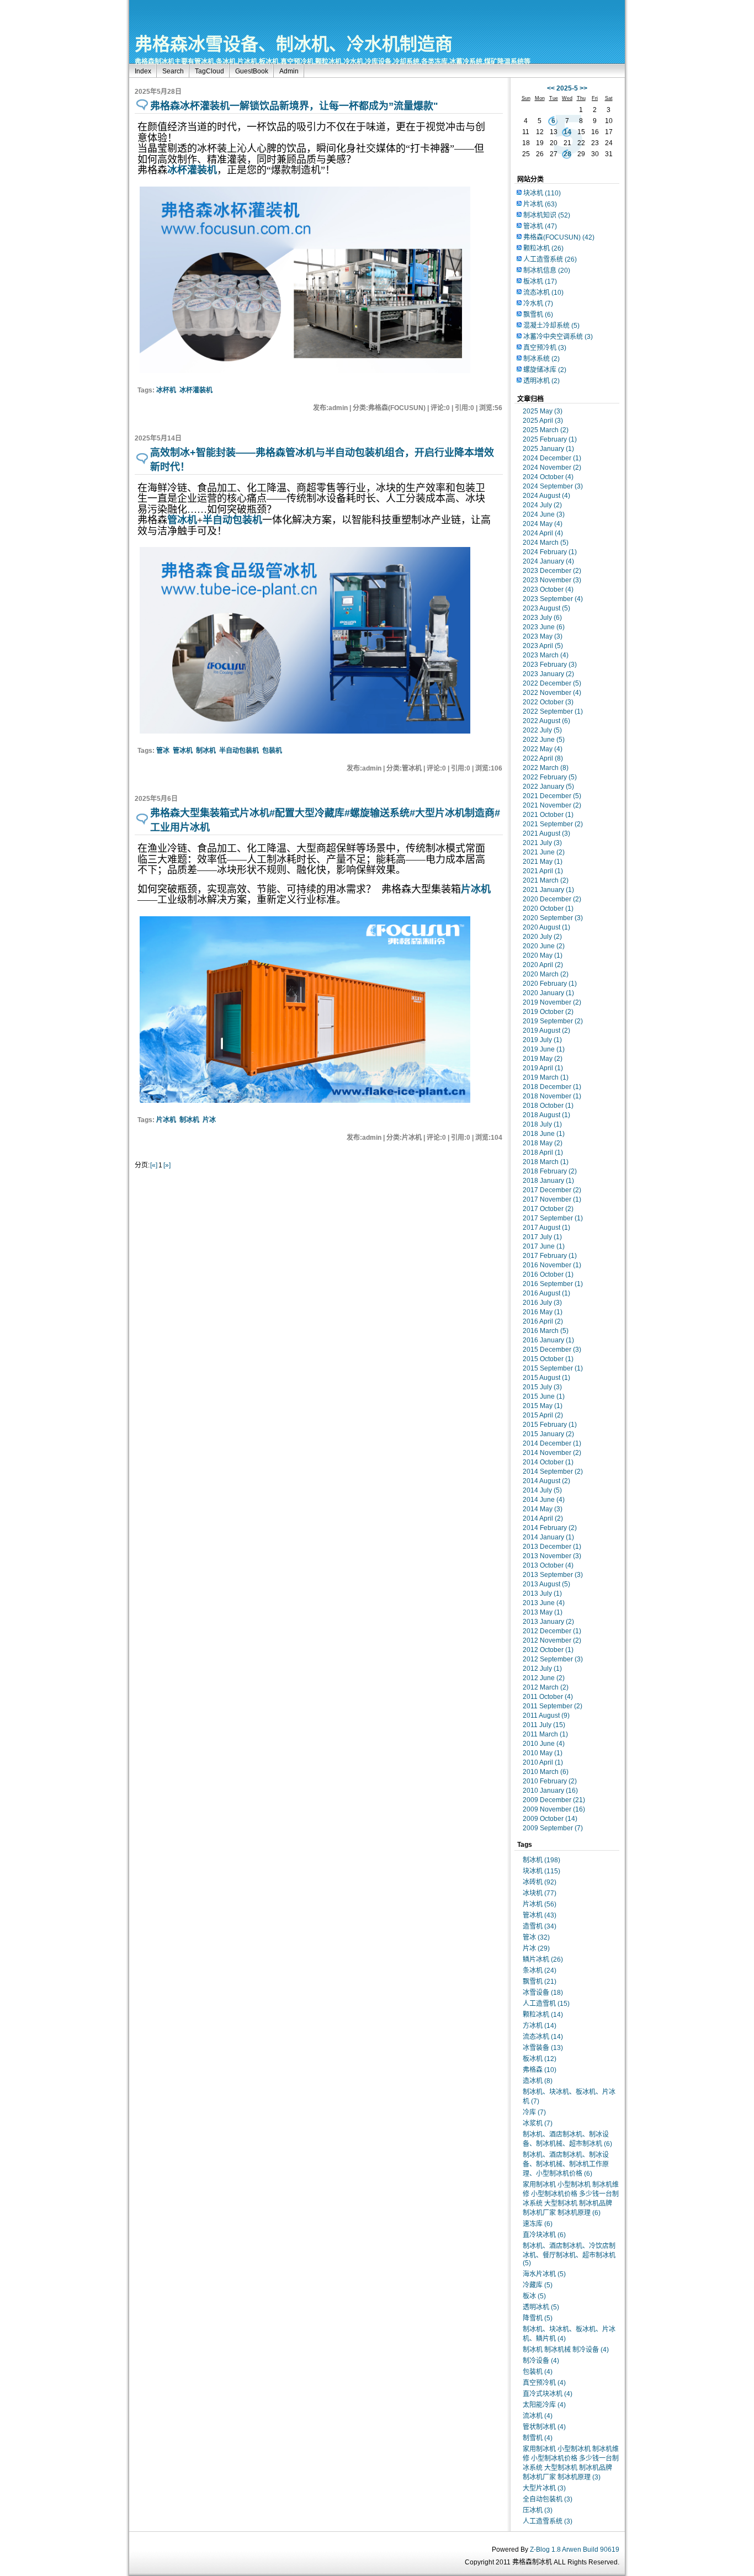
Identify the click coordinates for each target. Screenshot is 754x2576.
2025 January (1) (548, 449)
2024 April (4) (543, 533)
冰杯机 (166, 390)
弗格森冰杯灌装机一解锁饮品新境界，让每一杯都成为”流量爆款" (294, 106)
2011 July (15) (544, 1725)
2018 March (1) (546, 1162)
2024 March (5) (546, 543)
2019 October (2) (548, 1012)
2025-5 (567, 88)
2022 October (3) (548, 702)
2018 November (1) (552, 1096)
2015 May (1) (543, 1406)
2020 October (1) (548, 909)
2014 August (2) (546, 1481)
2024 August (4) (546, 496)
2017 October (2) (548, 1209)
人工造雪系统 (550, 259)
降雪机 (538, 2318)
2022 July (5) (542, 730)
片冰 (209, 1120)
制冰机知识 (547, 215)
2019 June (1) (544, 1049)
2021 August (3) (546, 833)
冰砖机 (540, 1882)
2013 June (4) (544, 1603)
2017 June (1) (544, 1246)
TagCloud (209, 71)
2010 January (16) (550, 1791)
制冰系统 (541, 359)
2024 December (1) (552, 458)
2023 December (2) (552, 571)
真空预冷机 (545, 348)
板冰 (534, 2296)
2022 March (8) (546, 768)
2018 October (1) (548, 1106)
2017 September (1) (553, 1218)
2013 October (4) (548, 1565)
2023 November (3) (552, 580)
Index (143, 71)
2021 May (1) (543, 862)
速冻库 (538, 2224)
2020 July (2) (542, 937)
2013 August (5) (546, 1584)
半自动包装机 (239, 751)
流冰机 (538, 2416)
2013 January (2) (548, 1622)
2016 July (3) (542, 1303)
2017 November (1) (552, 1199)
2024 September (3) (553, 486)
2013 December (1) (552, 1547)
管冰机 (183, 751)
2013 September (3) (553, 1575)
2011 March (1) (545, 1734)
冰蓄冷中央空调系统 (558, 337)
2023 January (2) (548, 674)
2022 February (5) (550, 777)
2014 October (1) (548, 1462)
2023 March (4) (546, 655)
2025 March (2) (546, 430)
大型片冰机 (544, 2488)
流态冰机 (543, 293)
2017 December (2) (552, 1190)
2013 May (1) (543, 1612)
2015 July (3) (542, 1387)
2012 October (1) (548, 1650)
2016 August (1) (546, 1293)
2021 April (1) (543, 871)
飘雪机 (538, 315)
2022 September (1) (553, 711)
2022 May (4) (543, 749)
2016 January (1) (548, 1340)
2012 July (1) (542, 1669)
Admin (289, 71)
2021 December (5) (552, 796)
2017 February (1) (550, 1256)
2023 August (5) (546, 608)
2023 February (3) (550, 665)
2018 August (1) (546, 1115)
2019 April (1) (543, 1068)
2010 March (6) (546, 1772)
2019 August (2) (546, 1031)
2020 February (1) (550, 984)
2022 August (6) (546, 721)
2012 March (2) (546, 1687)
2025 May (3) (543, 411)
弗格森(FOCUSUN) (559, 237)
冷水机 (538, 304)
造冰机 (538, 2081)
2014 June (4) (544, 1500)
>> (583, 88)
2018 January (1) (548, 1181)
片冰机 (166, 1120)
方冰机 (540, 2026)
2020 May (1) (543, 955)
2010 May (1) (543, 1753)
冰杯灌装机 (196, 390)
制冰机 (206, 751)
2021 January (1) (548, 890)
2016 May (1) (543, 1312)
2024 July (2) (542, 505)
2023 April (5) (543, 646)
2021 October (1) (548, 815)
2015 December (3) (552, 1350)
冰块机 (540, 1893)
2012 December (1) (552, 1631)
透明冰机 (541, 381)
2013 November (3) (552, 1556)
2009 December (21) (554, 1800)
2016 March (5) (546, 1331)
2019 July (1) (542, 1040)
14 (567, 132)
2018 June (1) (544, 1134)
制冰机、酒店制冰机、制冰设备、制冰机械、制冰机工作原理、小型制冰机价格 (566, 2164)
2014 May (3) (543, 1509)
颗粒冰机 (543, 248)
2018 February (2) (550, 1171)
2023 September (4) (553, 599)
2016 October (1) (548, 1274)
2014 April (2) (543, 1518)
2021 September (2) (553, 824)
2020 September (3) (553, 918)
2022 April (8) (543, 758)
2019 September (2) (553, 1021)
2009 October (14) (550, 1819)
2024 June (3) (544, 514)
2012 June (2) (544, 1678)
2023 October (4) (548, 589)
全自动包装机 (548, 2499)
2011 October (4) (548, 1697)
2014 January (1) (548, 1537)
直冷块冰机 (544, 2235)
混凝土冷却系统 (551, 326)
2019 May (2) (543, 1059)
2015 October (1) (548, 1359)
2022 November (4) (552, 693)
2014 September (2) (553, 1472)
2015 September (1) (553, 1368)
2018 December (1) (552, 1087)
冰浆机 (538, 2123)
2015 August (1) (546, 1378)
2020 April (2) (543, 965)
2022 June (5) (544, 740)
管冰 (163, 751)
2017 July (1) (542, 1237)
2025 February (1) (550, 439)
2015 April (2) (543, 1415)
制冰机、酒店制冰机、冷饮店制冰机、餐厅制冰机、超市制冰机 (569, 2254)
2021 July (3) (542, 843)
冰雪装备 (543, 2048)
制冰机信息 (547, 270)
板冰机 (540, 281)
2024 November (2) (552, 468)
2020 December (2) (552, 899)
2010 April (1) (543, 1762)
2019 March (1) (546, 1077)
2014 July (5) (542, 1490)
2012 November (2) (552, 1640)
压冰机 (538, 2510)
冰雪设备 (543, 1993)
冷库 (534, 2112)
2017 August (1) (546, 1228)
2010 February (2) (550, 1781)
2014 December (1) (552, 1443)
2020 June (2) (544, 946)
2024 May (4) (543, 524)
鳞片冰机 (543, 1959)
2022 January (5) (548, 787)
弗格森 (540, 2070)
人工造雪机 (546, 2004)
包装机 (272, 751)
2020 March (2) (546, 974)
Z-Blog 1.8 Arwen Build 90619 (575, 2550)
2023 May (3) (543, 636)
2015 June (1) (544, 1396)
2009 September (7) (553, 1828)
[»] (167, 1165)
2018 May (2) (543, 1143)
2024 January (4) (548, 561)
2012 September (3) (553, 1659)
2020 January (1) (548, 993)
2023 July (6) (542, 618)
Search (173, 71)
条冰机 (540, 1970)
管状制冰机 (544, 2427)
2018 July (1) (542, 1124)
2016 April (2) (543, 1321)
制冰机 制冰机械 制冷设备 (566, 2350)
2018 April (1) (543, 1152)
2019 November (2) (552, 1002)
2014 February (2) (550, 1528)
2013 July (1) (542, 1594)
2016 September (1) (553, 1284)
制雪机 (538, 2438)
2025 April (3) (543, 421)
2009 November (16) (554, 1809)
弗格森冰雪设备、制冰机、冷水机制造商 (294, 44)
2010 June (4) (544, 1744)
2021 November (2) (552, 805)
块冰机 (542, 193)
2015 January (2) (548, 1434)
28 (567, 154)
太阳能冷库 (544, 2405)
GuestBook (252, 71)
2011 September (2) (553, 1706)
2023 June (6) (544, 627)
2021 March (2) (546, 880)
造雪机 (540, 1926)
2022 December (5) (552, 683)
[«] (154, 1165)
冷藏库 (538, 2285)
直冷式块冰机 (548, 2394)
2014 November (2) (552, 1453)
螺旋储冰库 (545, 370)
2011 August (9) (546, 1715)
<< (551, 88)
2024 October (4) (548, 477)
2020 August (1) (546, 927)
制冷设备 (541, 2361)
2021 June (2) (544, 852)
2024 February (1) (550, 552)
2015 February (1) (550, 1425)
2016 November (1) (552, 1265)
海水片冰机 (544, 2274)
